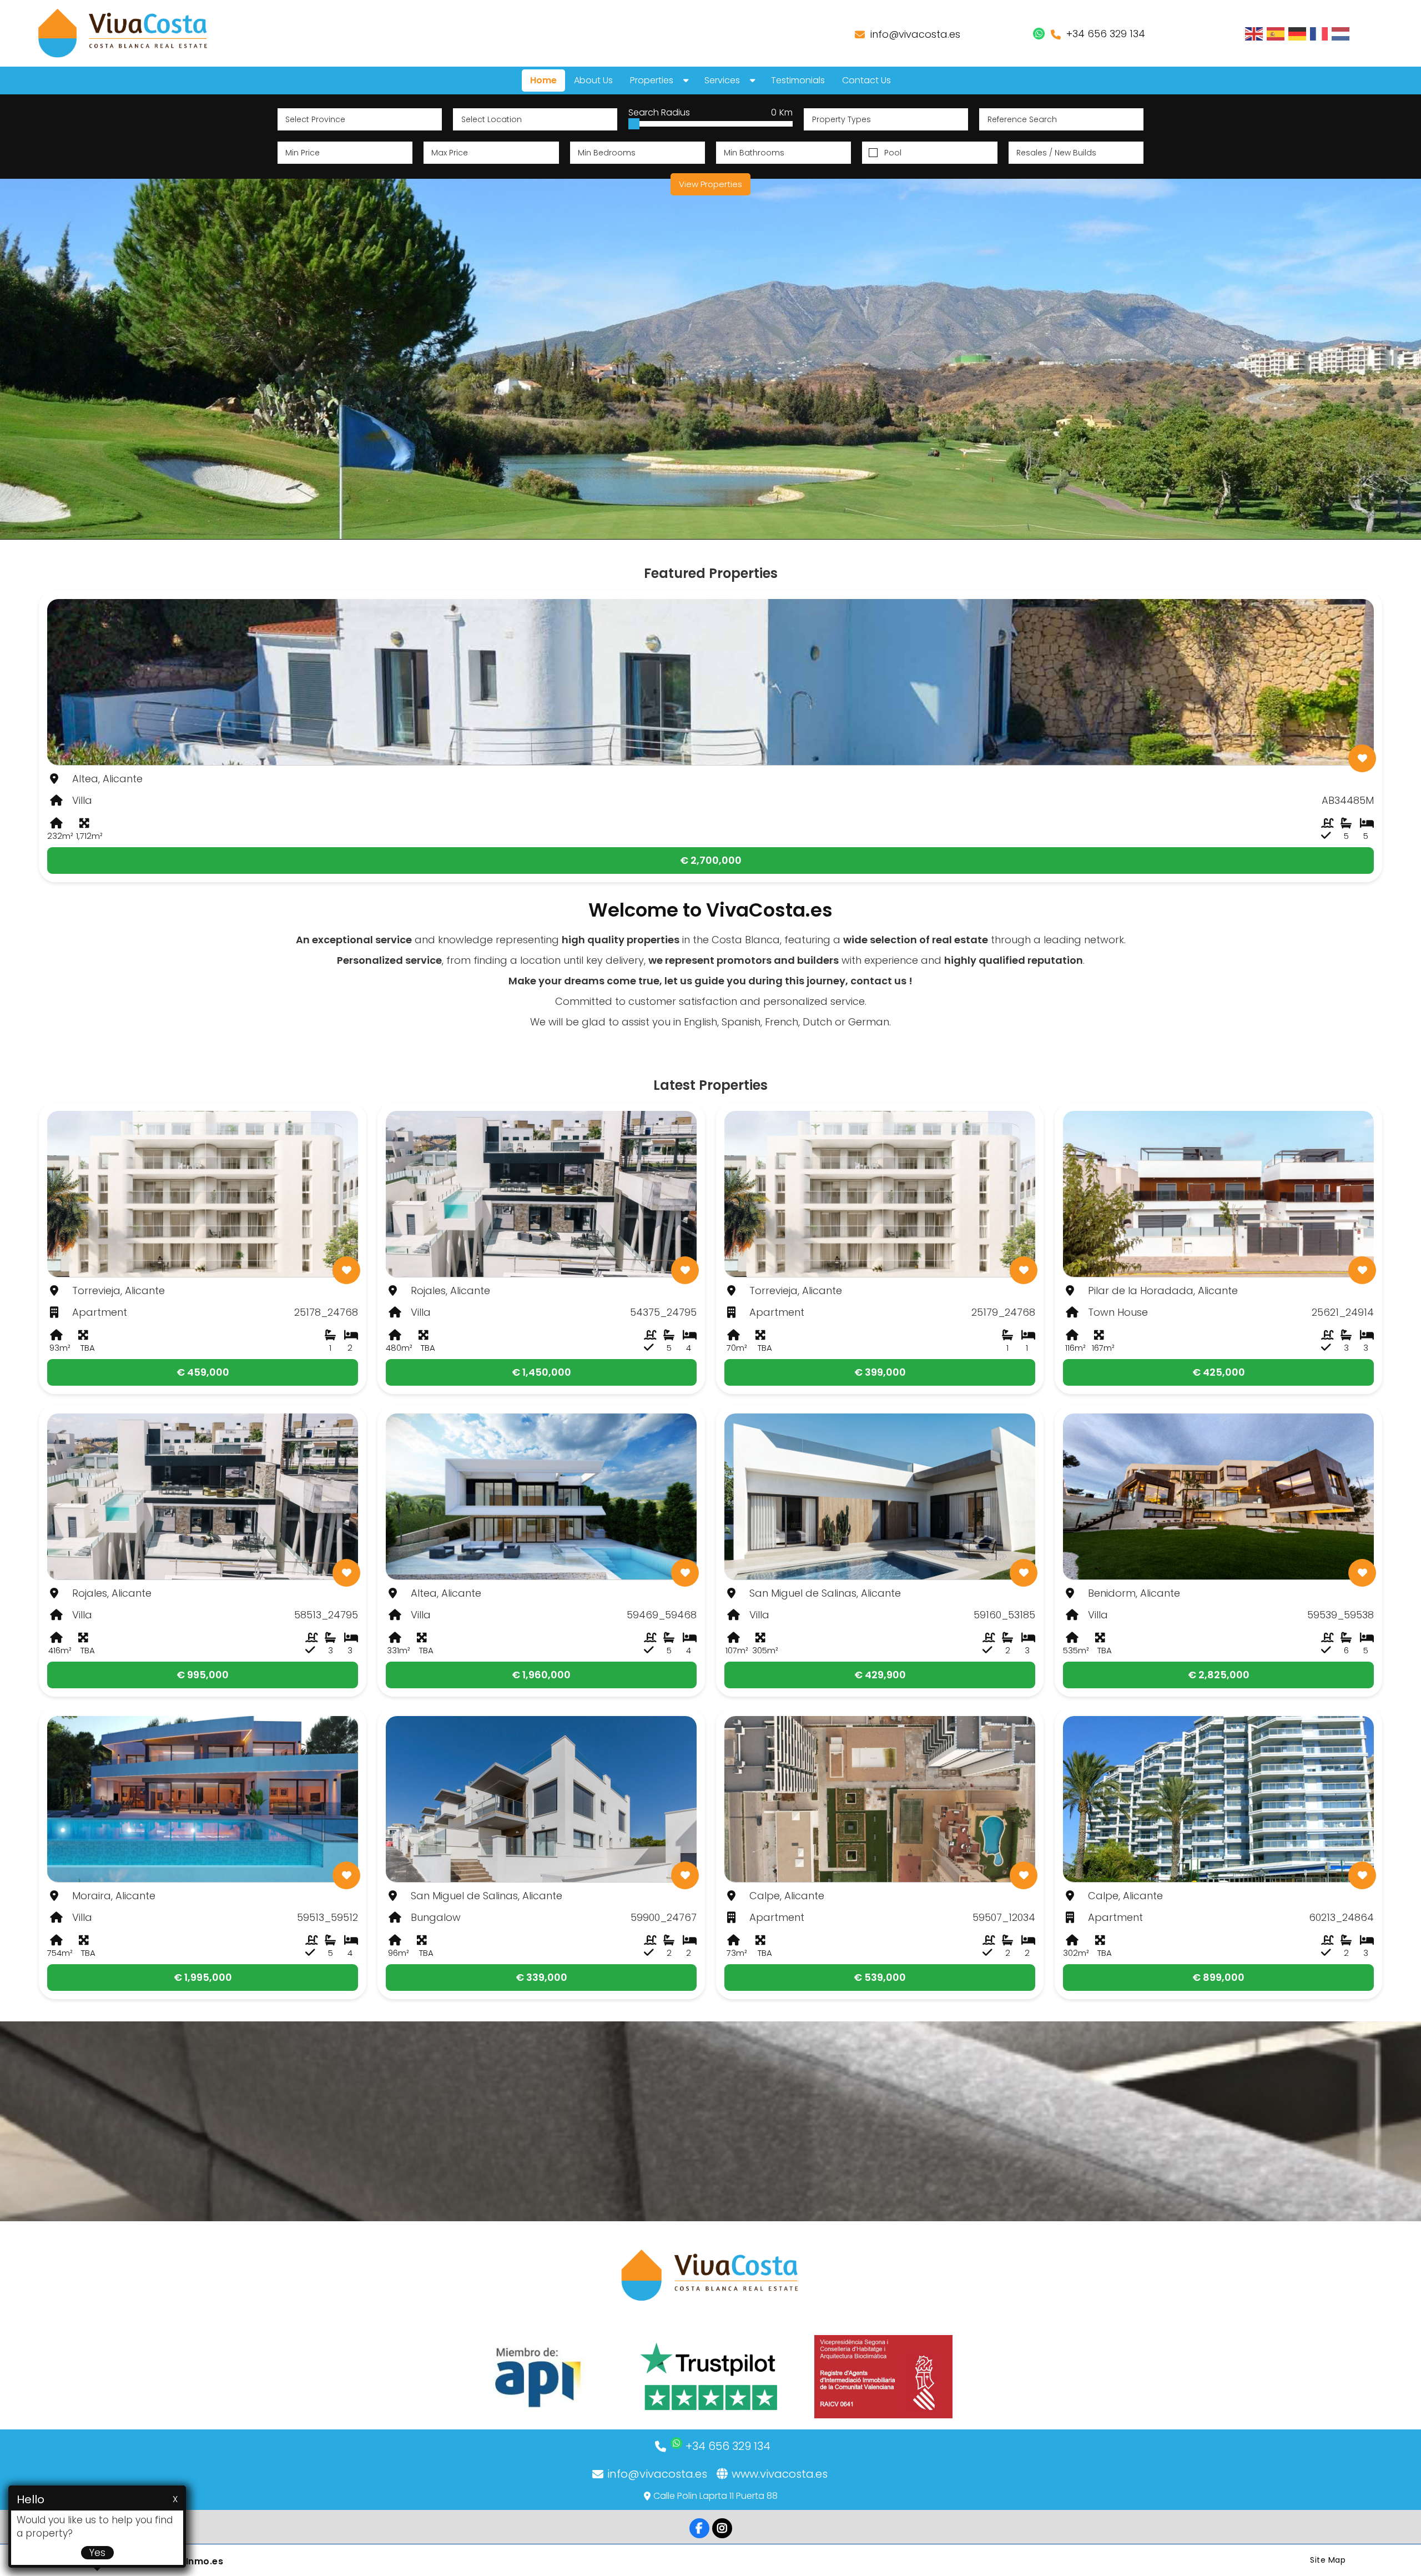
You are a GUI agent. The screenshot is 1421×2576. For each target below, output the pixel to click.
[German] (1298, 33)
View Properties (710, 184)
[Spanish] (1276, 33)
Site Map (1328, 2560)
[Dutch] (1341, 33)
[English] (1254, 33)
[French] (1319, 33)
